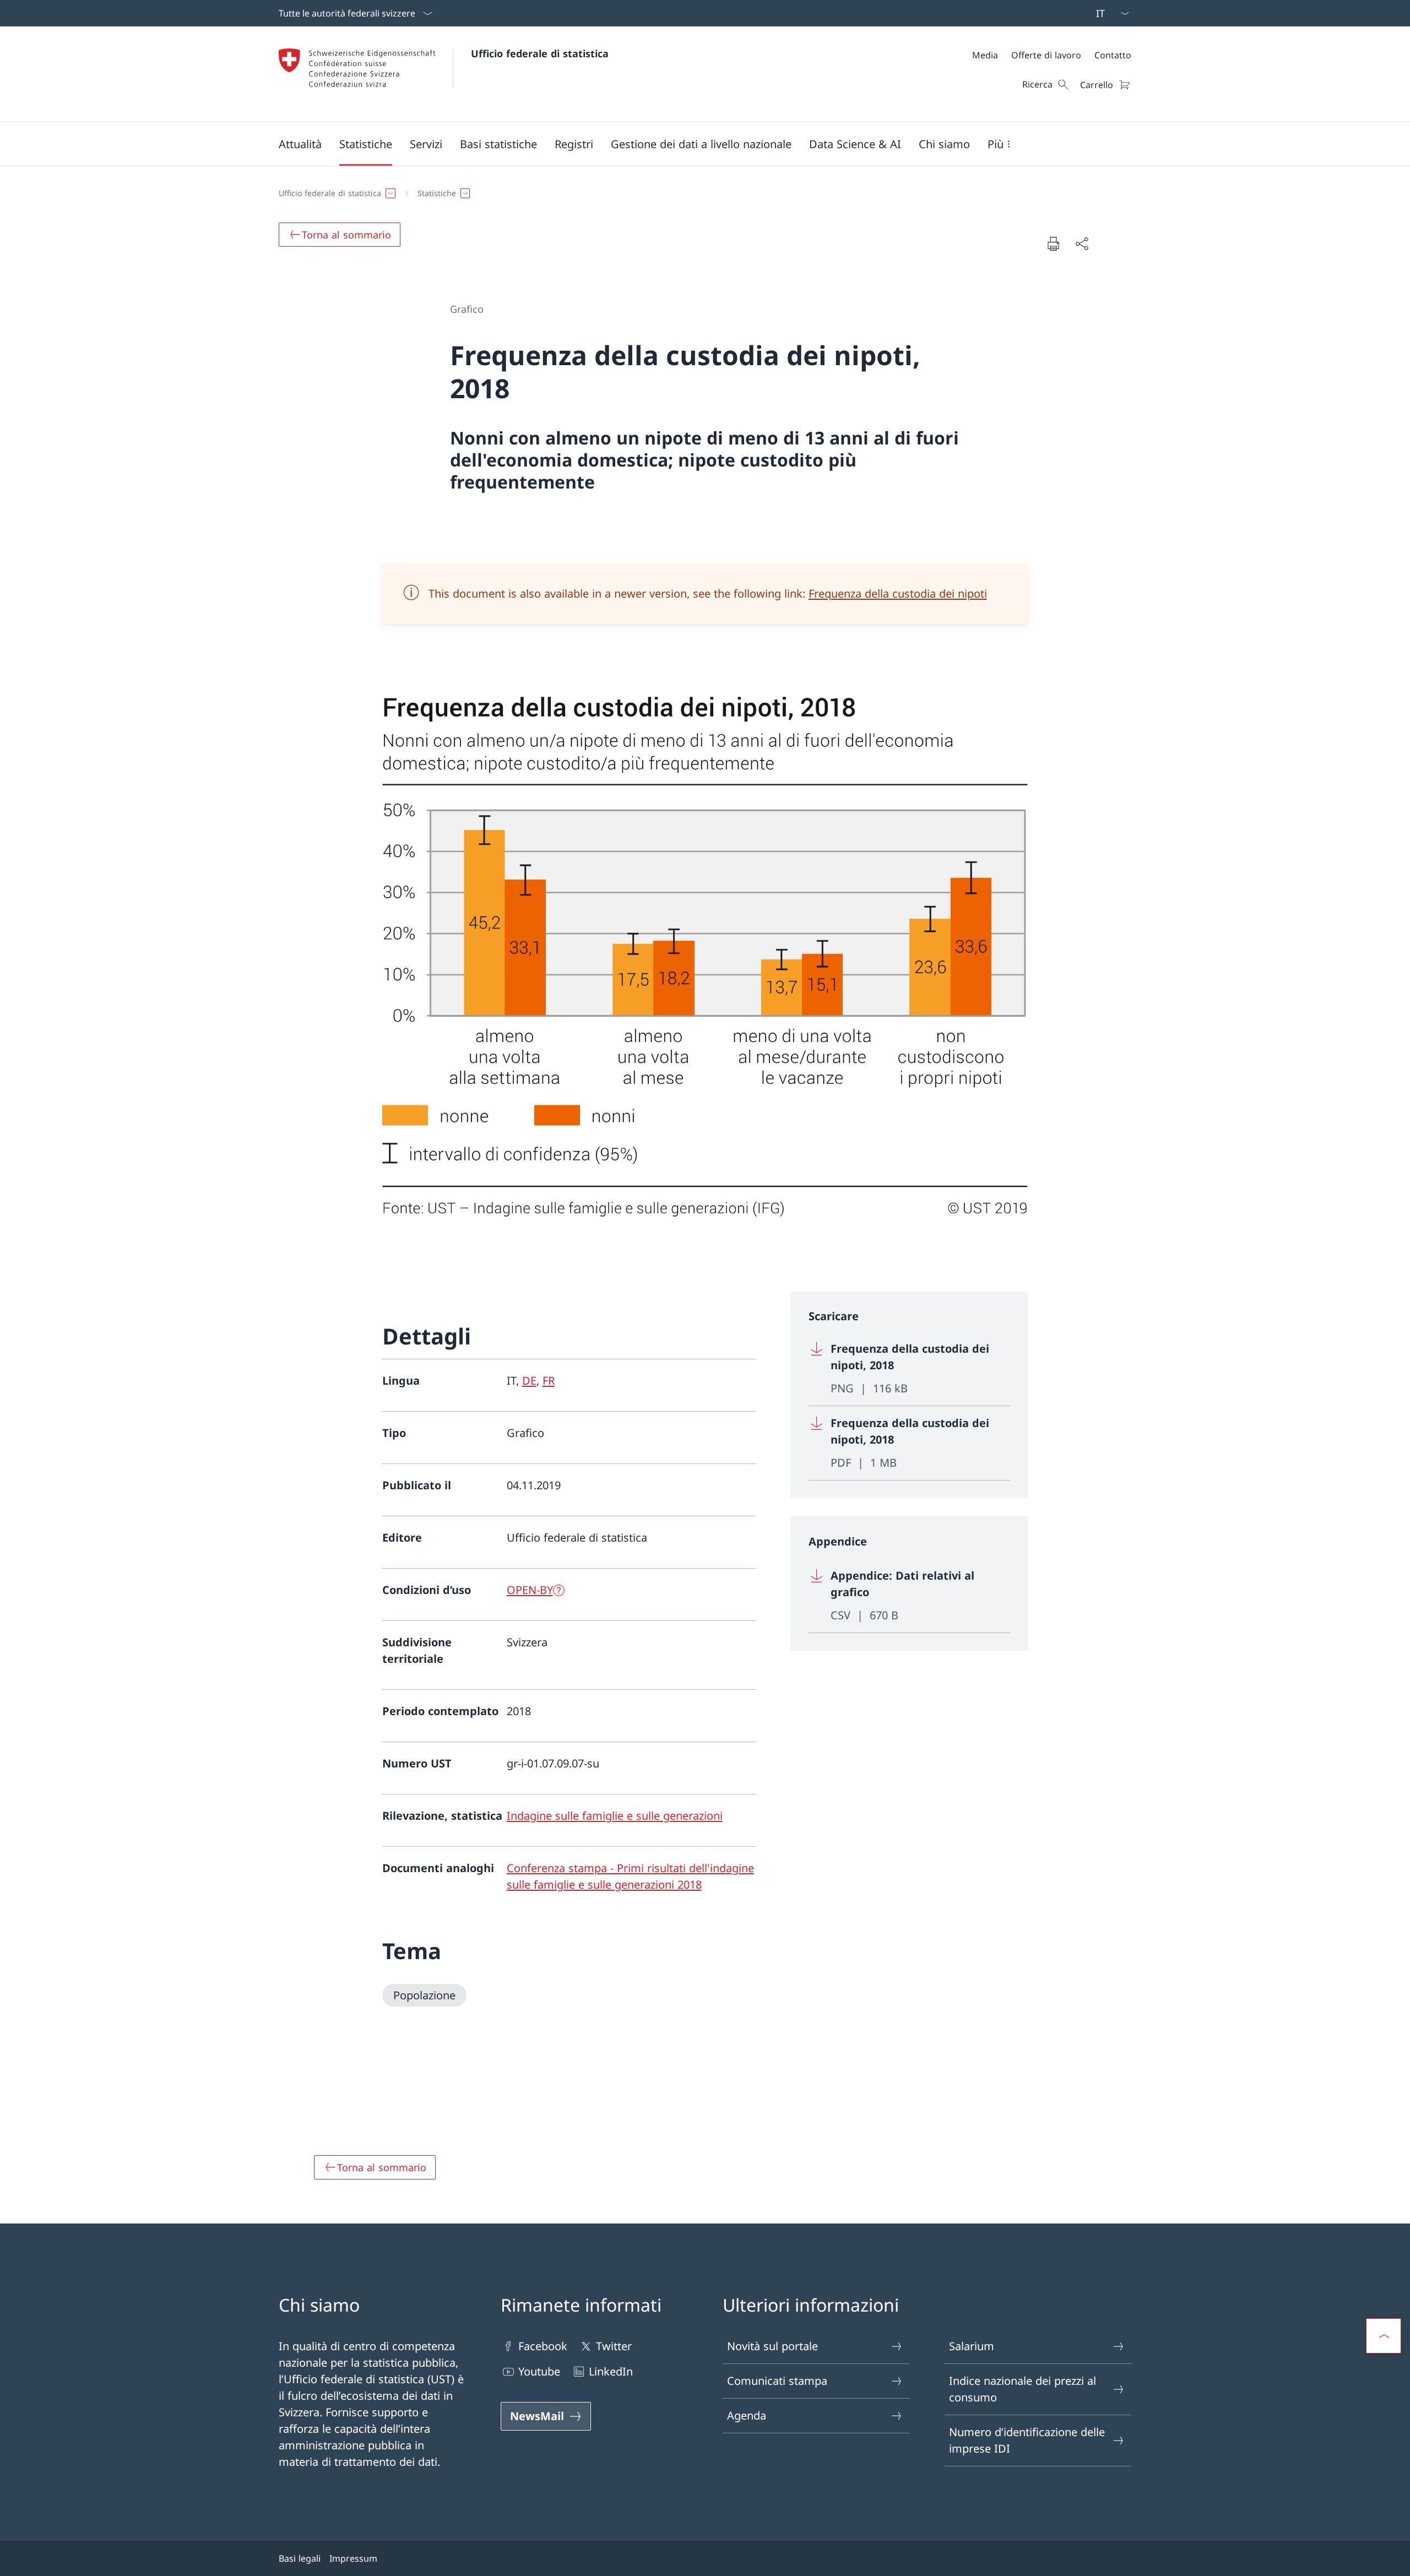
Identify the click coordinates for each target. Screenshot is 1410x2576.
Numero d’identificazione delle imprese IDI (1027, 2440)
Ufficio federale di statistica (540, 53)
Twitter (614, 2346)
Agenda (747, 2415)
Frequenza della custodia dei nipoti (898, 593)
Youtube (539, 2371)
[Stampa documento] (1053, 243)
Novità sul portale (772, 2346)
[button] (300, 144)
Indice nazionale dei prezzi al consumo (1023, 2389)
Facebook (543, 2346)
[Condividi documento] (1082, 243)
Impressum (353, 2558)
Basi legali (300, 2558)
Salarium (972, 2346)
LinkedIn (611, 2371)
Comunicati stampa (777, 2381)
